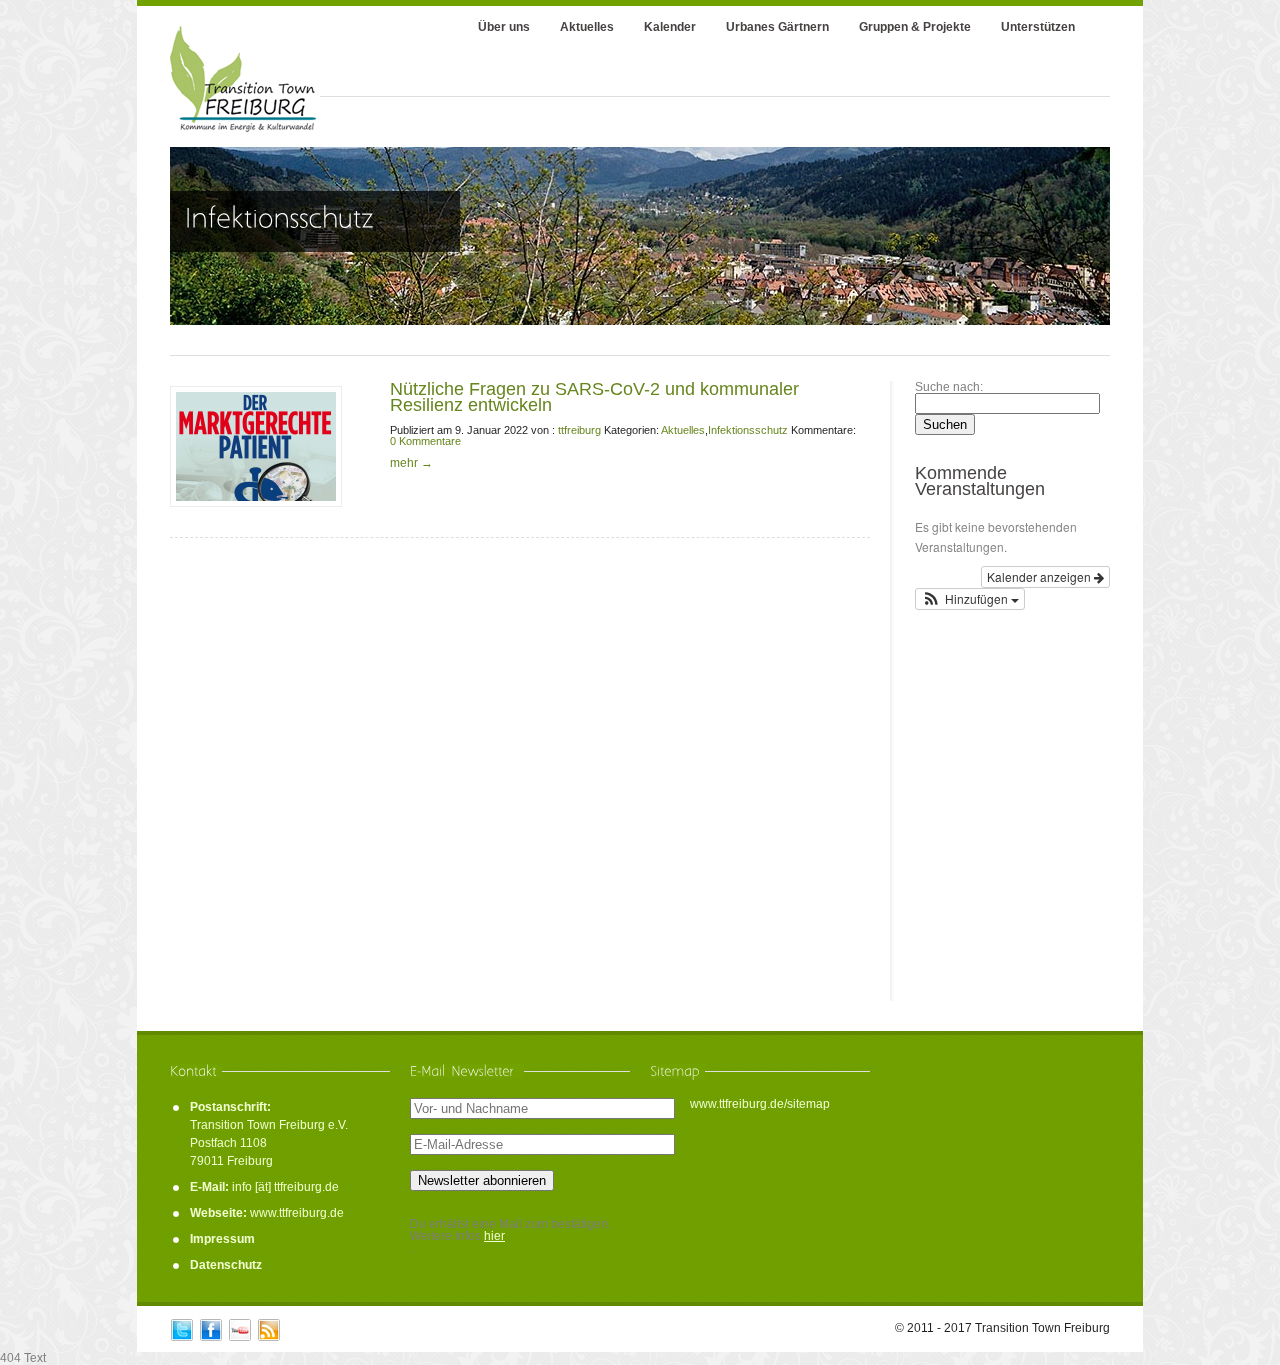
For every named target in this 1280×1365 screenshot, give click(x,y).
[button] (970, 599)
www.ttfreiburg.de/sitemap (760, 1104)
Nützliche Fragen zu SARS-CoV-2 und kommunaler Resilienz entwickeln (594, 397)
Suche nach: (949, 387)
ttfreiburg (579, 430)
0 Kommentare (425, 441)
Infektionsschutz (748, 430)
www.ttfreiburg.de (297, 1213)
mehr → (411, 463)
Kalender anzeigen (1040, 576)
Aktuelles (683, 430)
